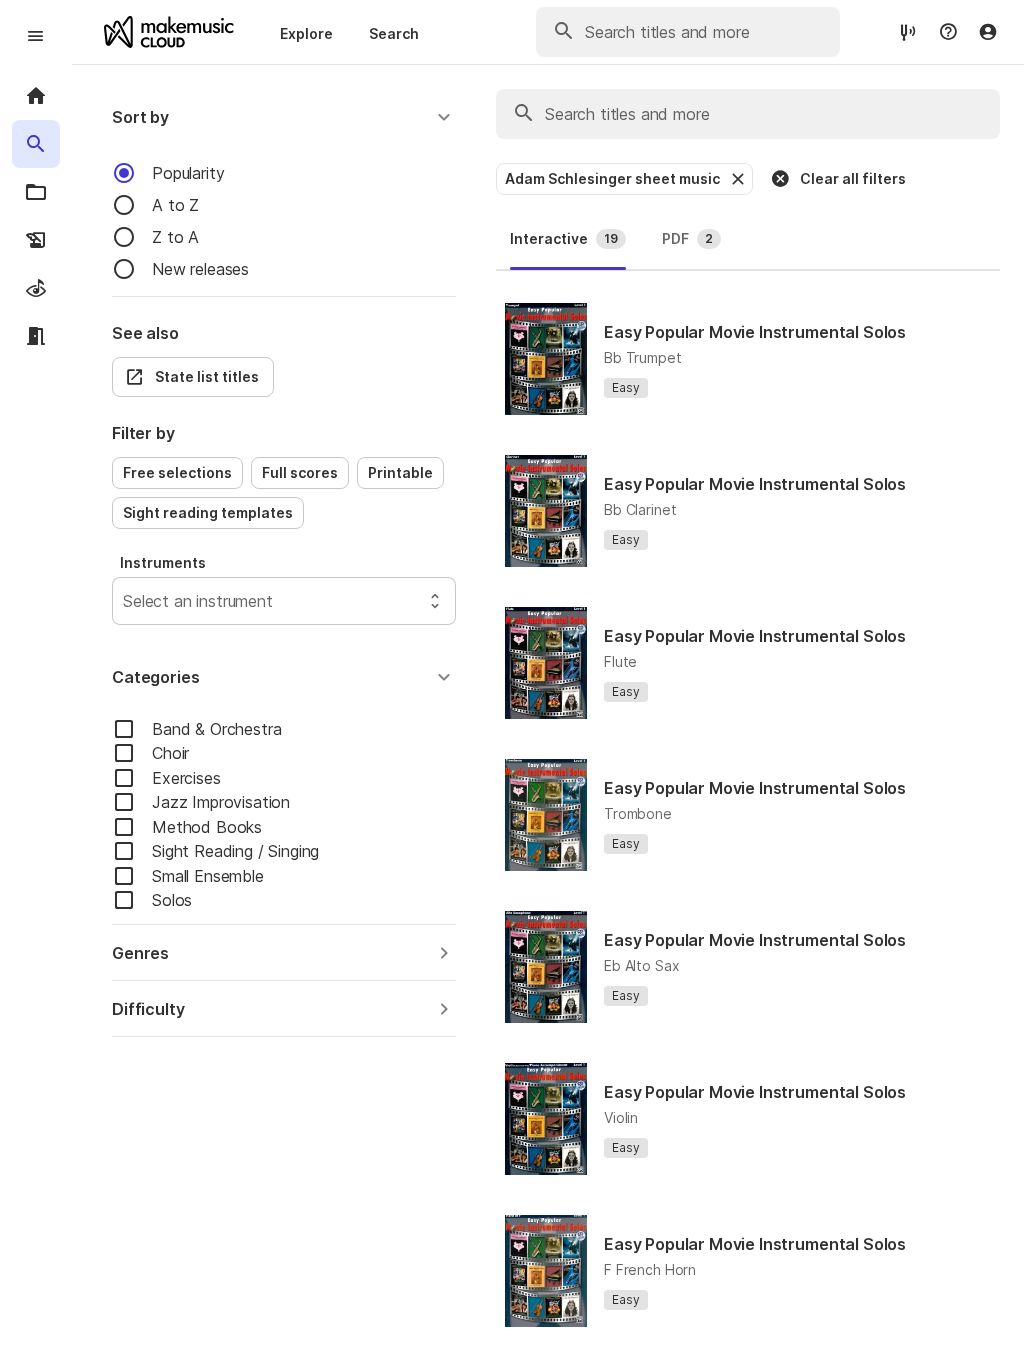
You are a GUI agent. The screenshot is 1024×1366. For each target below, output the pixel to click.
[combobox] (125, 601)
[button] (284, 117)
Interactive (564, 238)
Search (394, 33)
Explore (306, 33)
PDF (687, 238)
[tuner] (908, 31)
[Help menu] (948, 32)
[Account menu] (988, 32)
